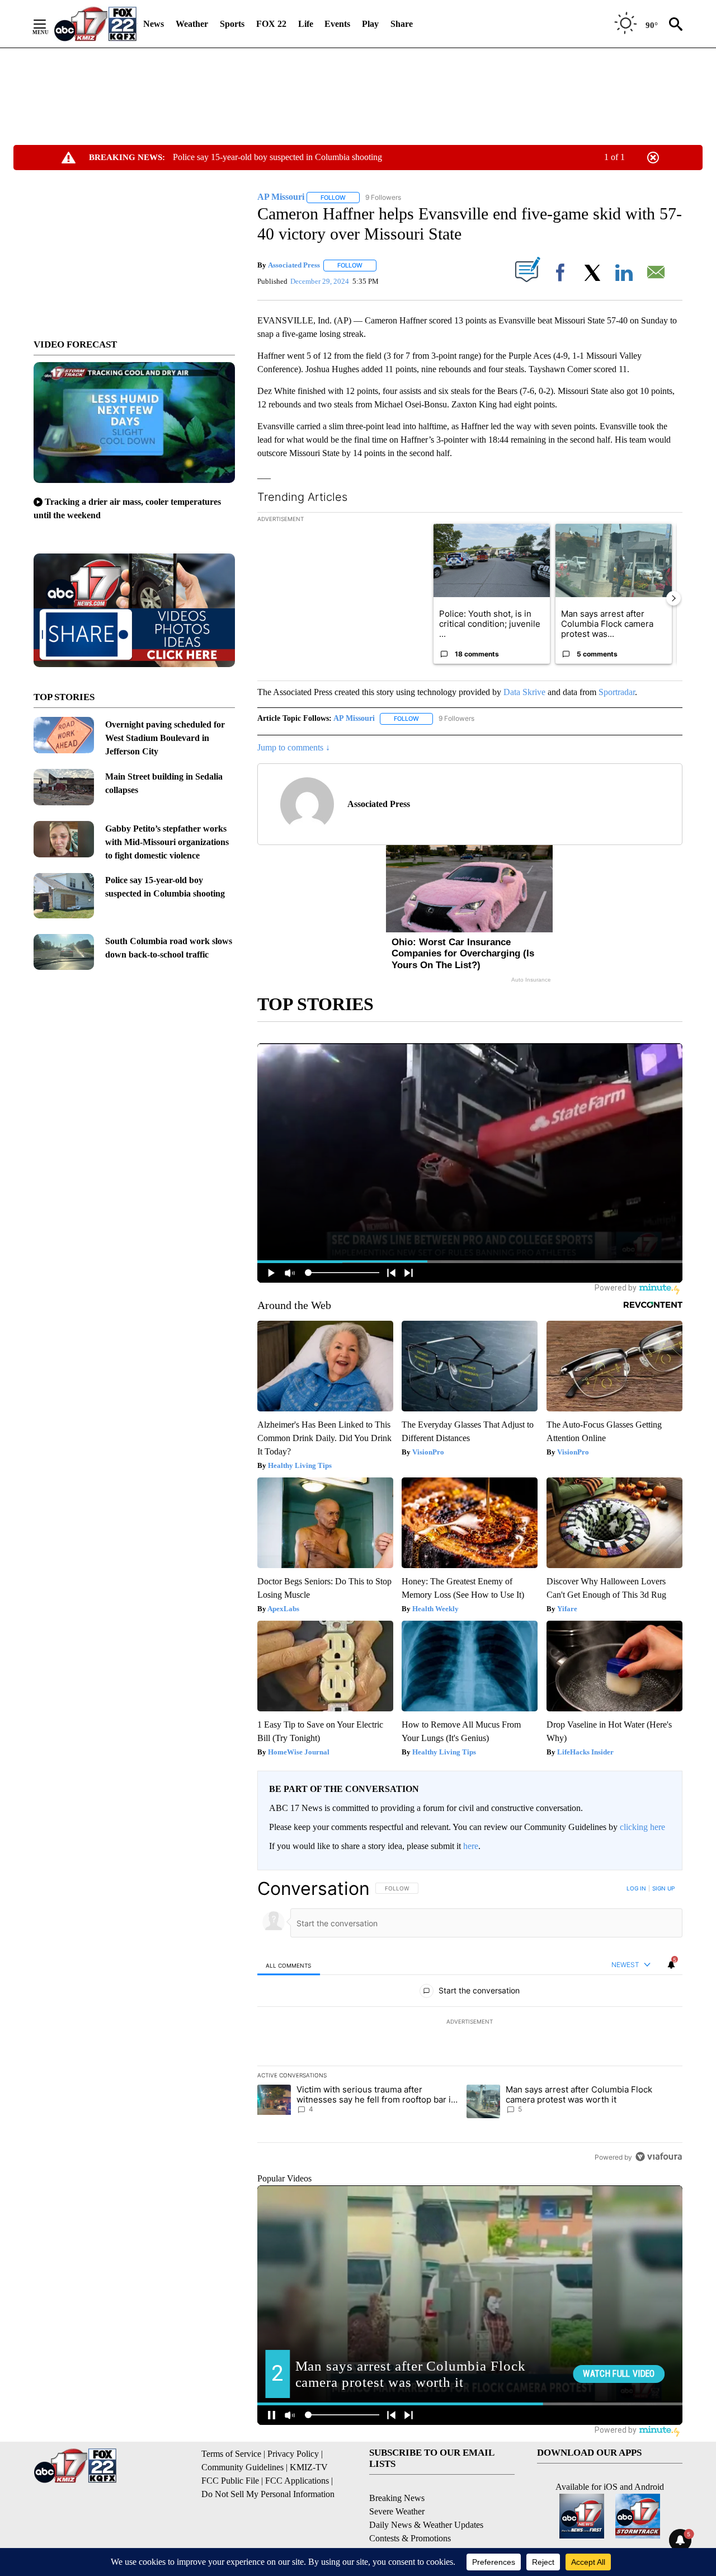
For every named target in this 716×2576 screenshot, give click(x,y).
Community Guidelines (242, 2467)
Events (337, 24)
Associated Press (294, 265)
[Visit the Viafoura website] (659, 2157)
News (154, 24)
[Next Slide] (673, 598)
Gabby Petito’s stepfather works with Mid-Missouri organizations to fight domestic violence (167, 842)
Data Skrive (524, 692)
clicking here (642, 1827)
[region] (470, 2023)
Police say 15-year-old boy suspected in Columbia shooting (277, 157)
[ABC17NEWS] (95, 24)
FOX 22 (271, 24)
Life (306, 24)
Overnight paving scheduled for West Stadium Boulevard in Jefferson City (165, 738)
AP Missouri (354, 718)
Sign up (663, 1888)
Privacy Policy (293, 2454)
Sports (232, 24)
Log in (636, 1888)
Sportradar (617, 692)
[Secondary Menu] (48, 24)
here (471, 1846)
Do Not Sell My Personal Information (268, 2494)
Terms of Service (231, 2454)
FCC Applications (297, 2481)
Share (402, 24)
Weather (192, 24)
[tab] (289, 1965)
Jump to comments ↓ (294, 747)
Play (370, 24)
